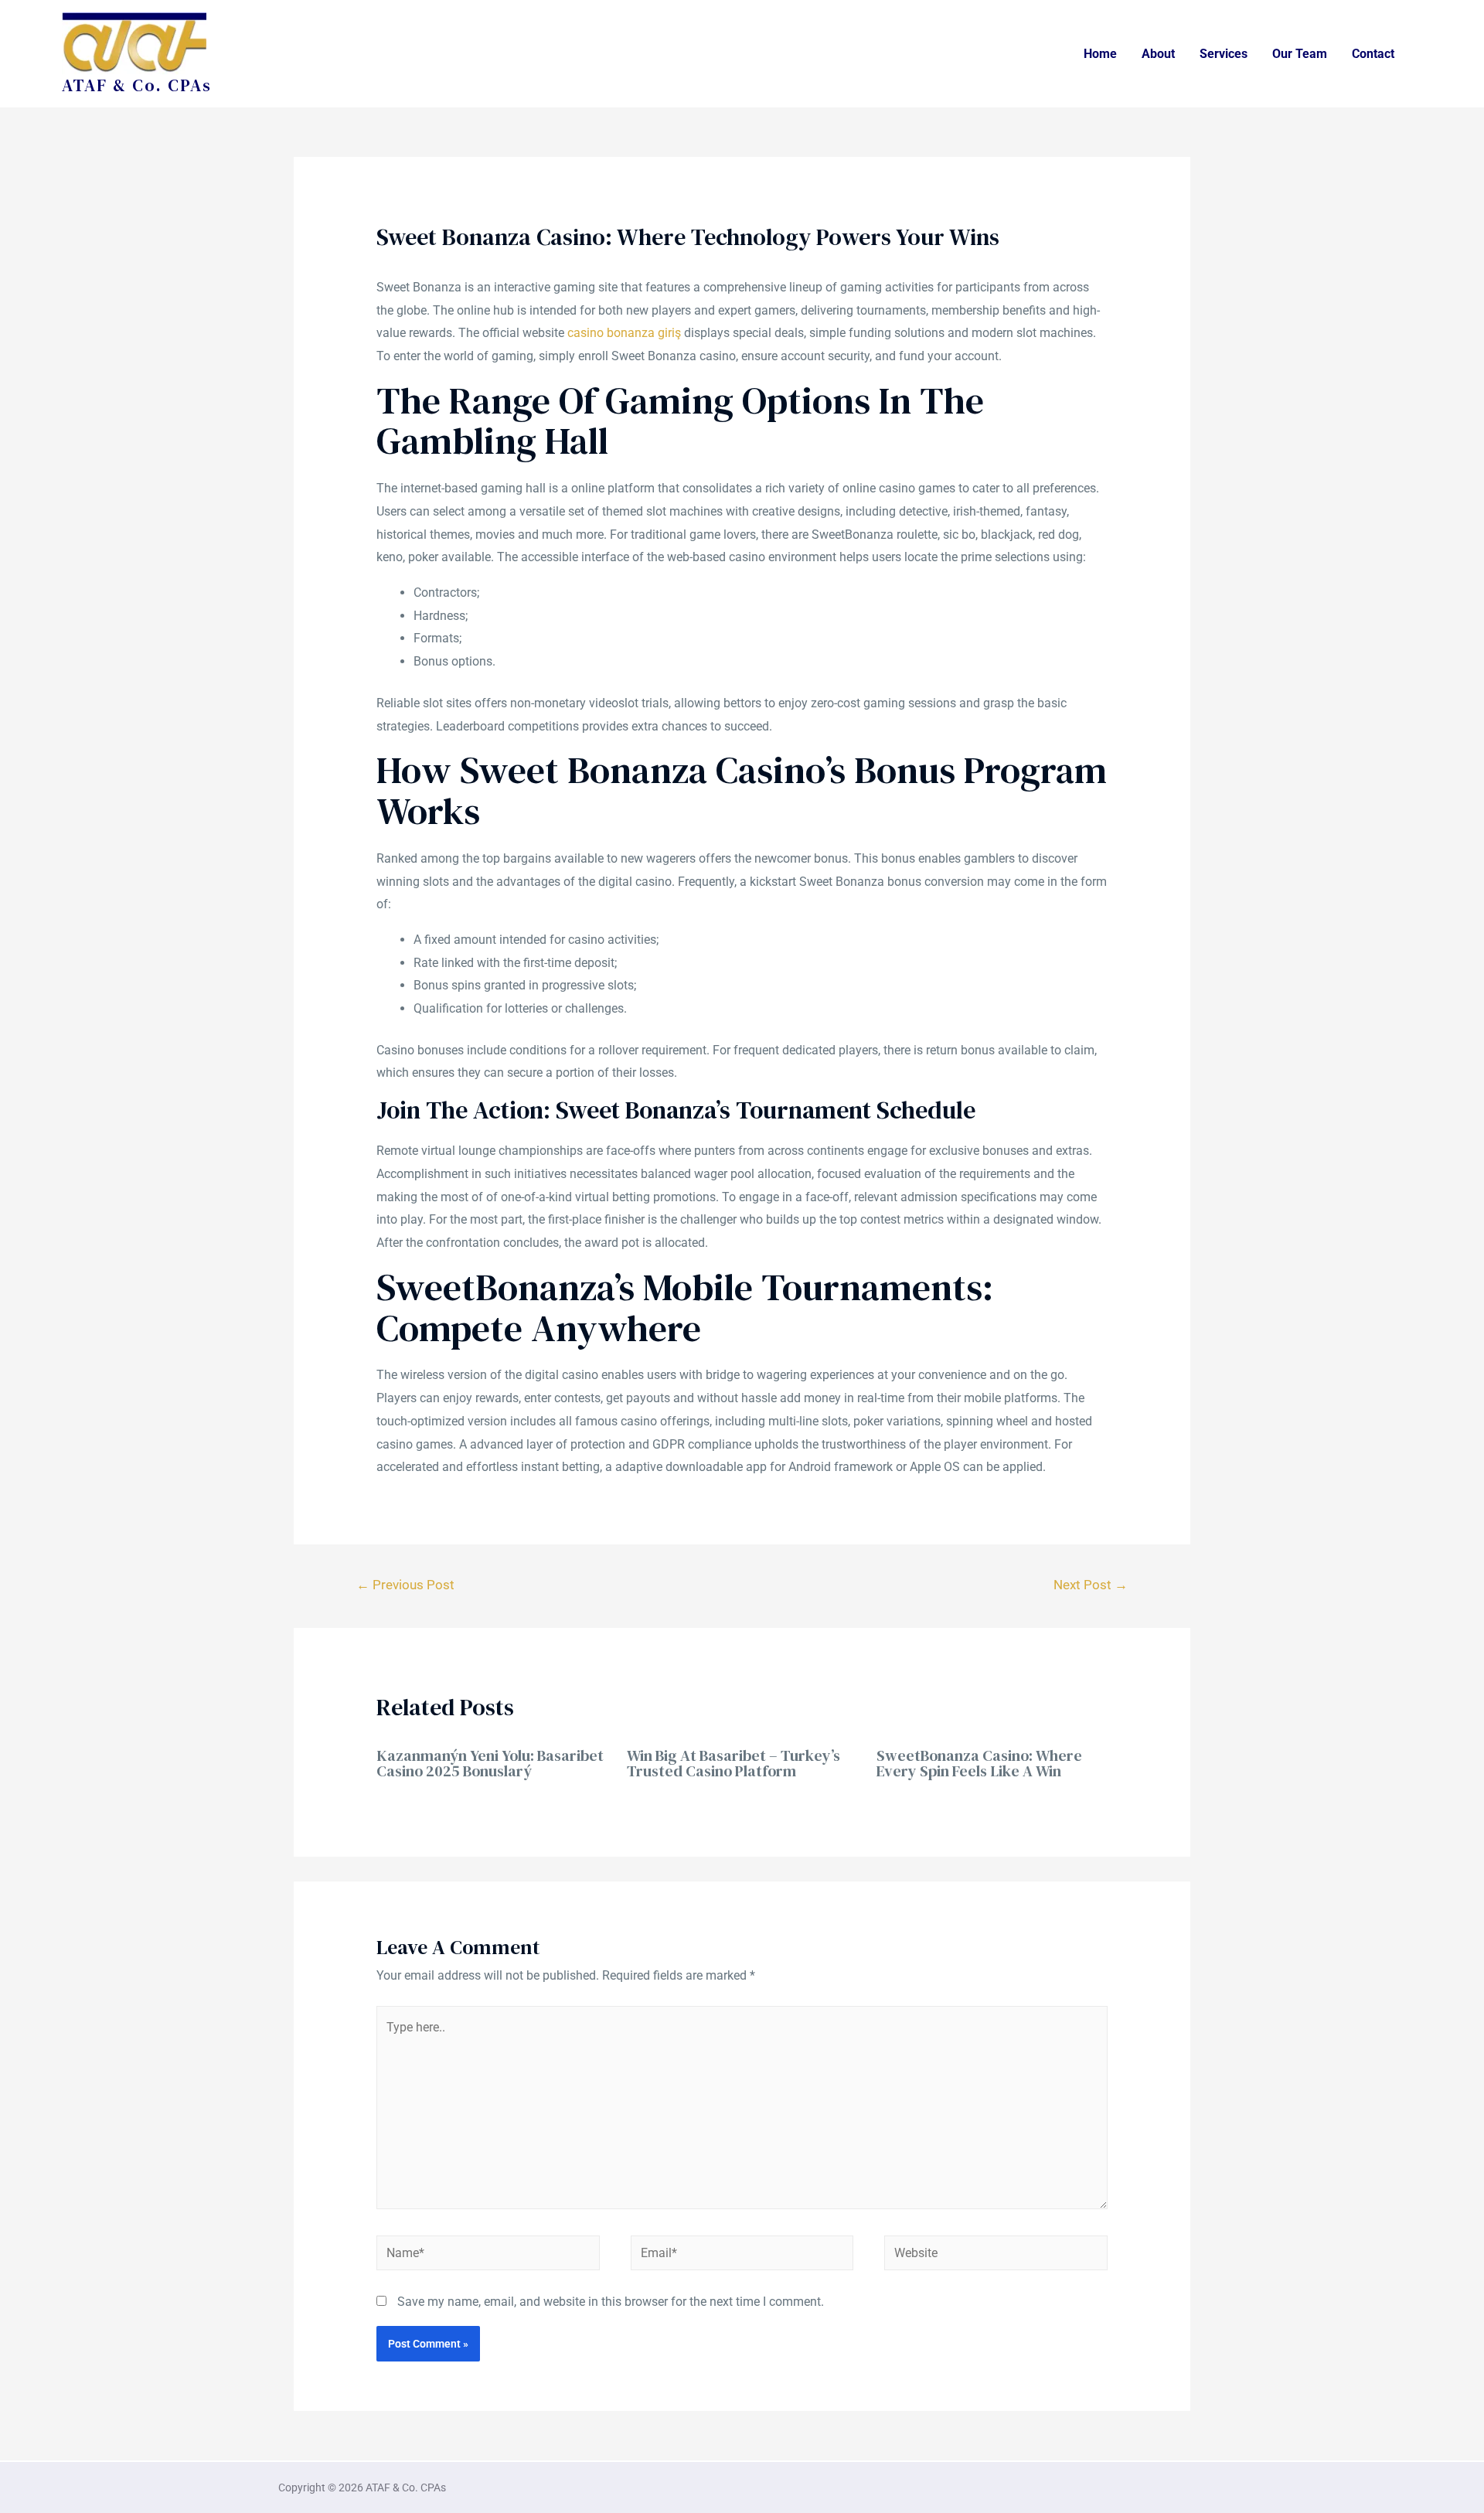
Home (1100, 54)
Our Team (1300, 54)
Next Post (1091, 1585)
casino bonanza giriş (624, 333)
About (1158, 54)
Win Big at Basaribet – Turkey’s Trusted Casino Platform (733, 1763)
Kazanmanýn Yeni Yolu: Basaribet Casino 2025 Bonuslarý (490, 1763)
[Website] (996, 2256)
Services (1224, 54)
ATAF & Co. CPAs (137, 85)
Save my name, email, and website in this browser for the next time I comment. (611, 2302)
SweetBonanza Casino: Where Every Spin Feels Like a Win (979, 1763)
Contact (1373, 54)
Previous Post (405, 1585)
